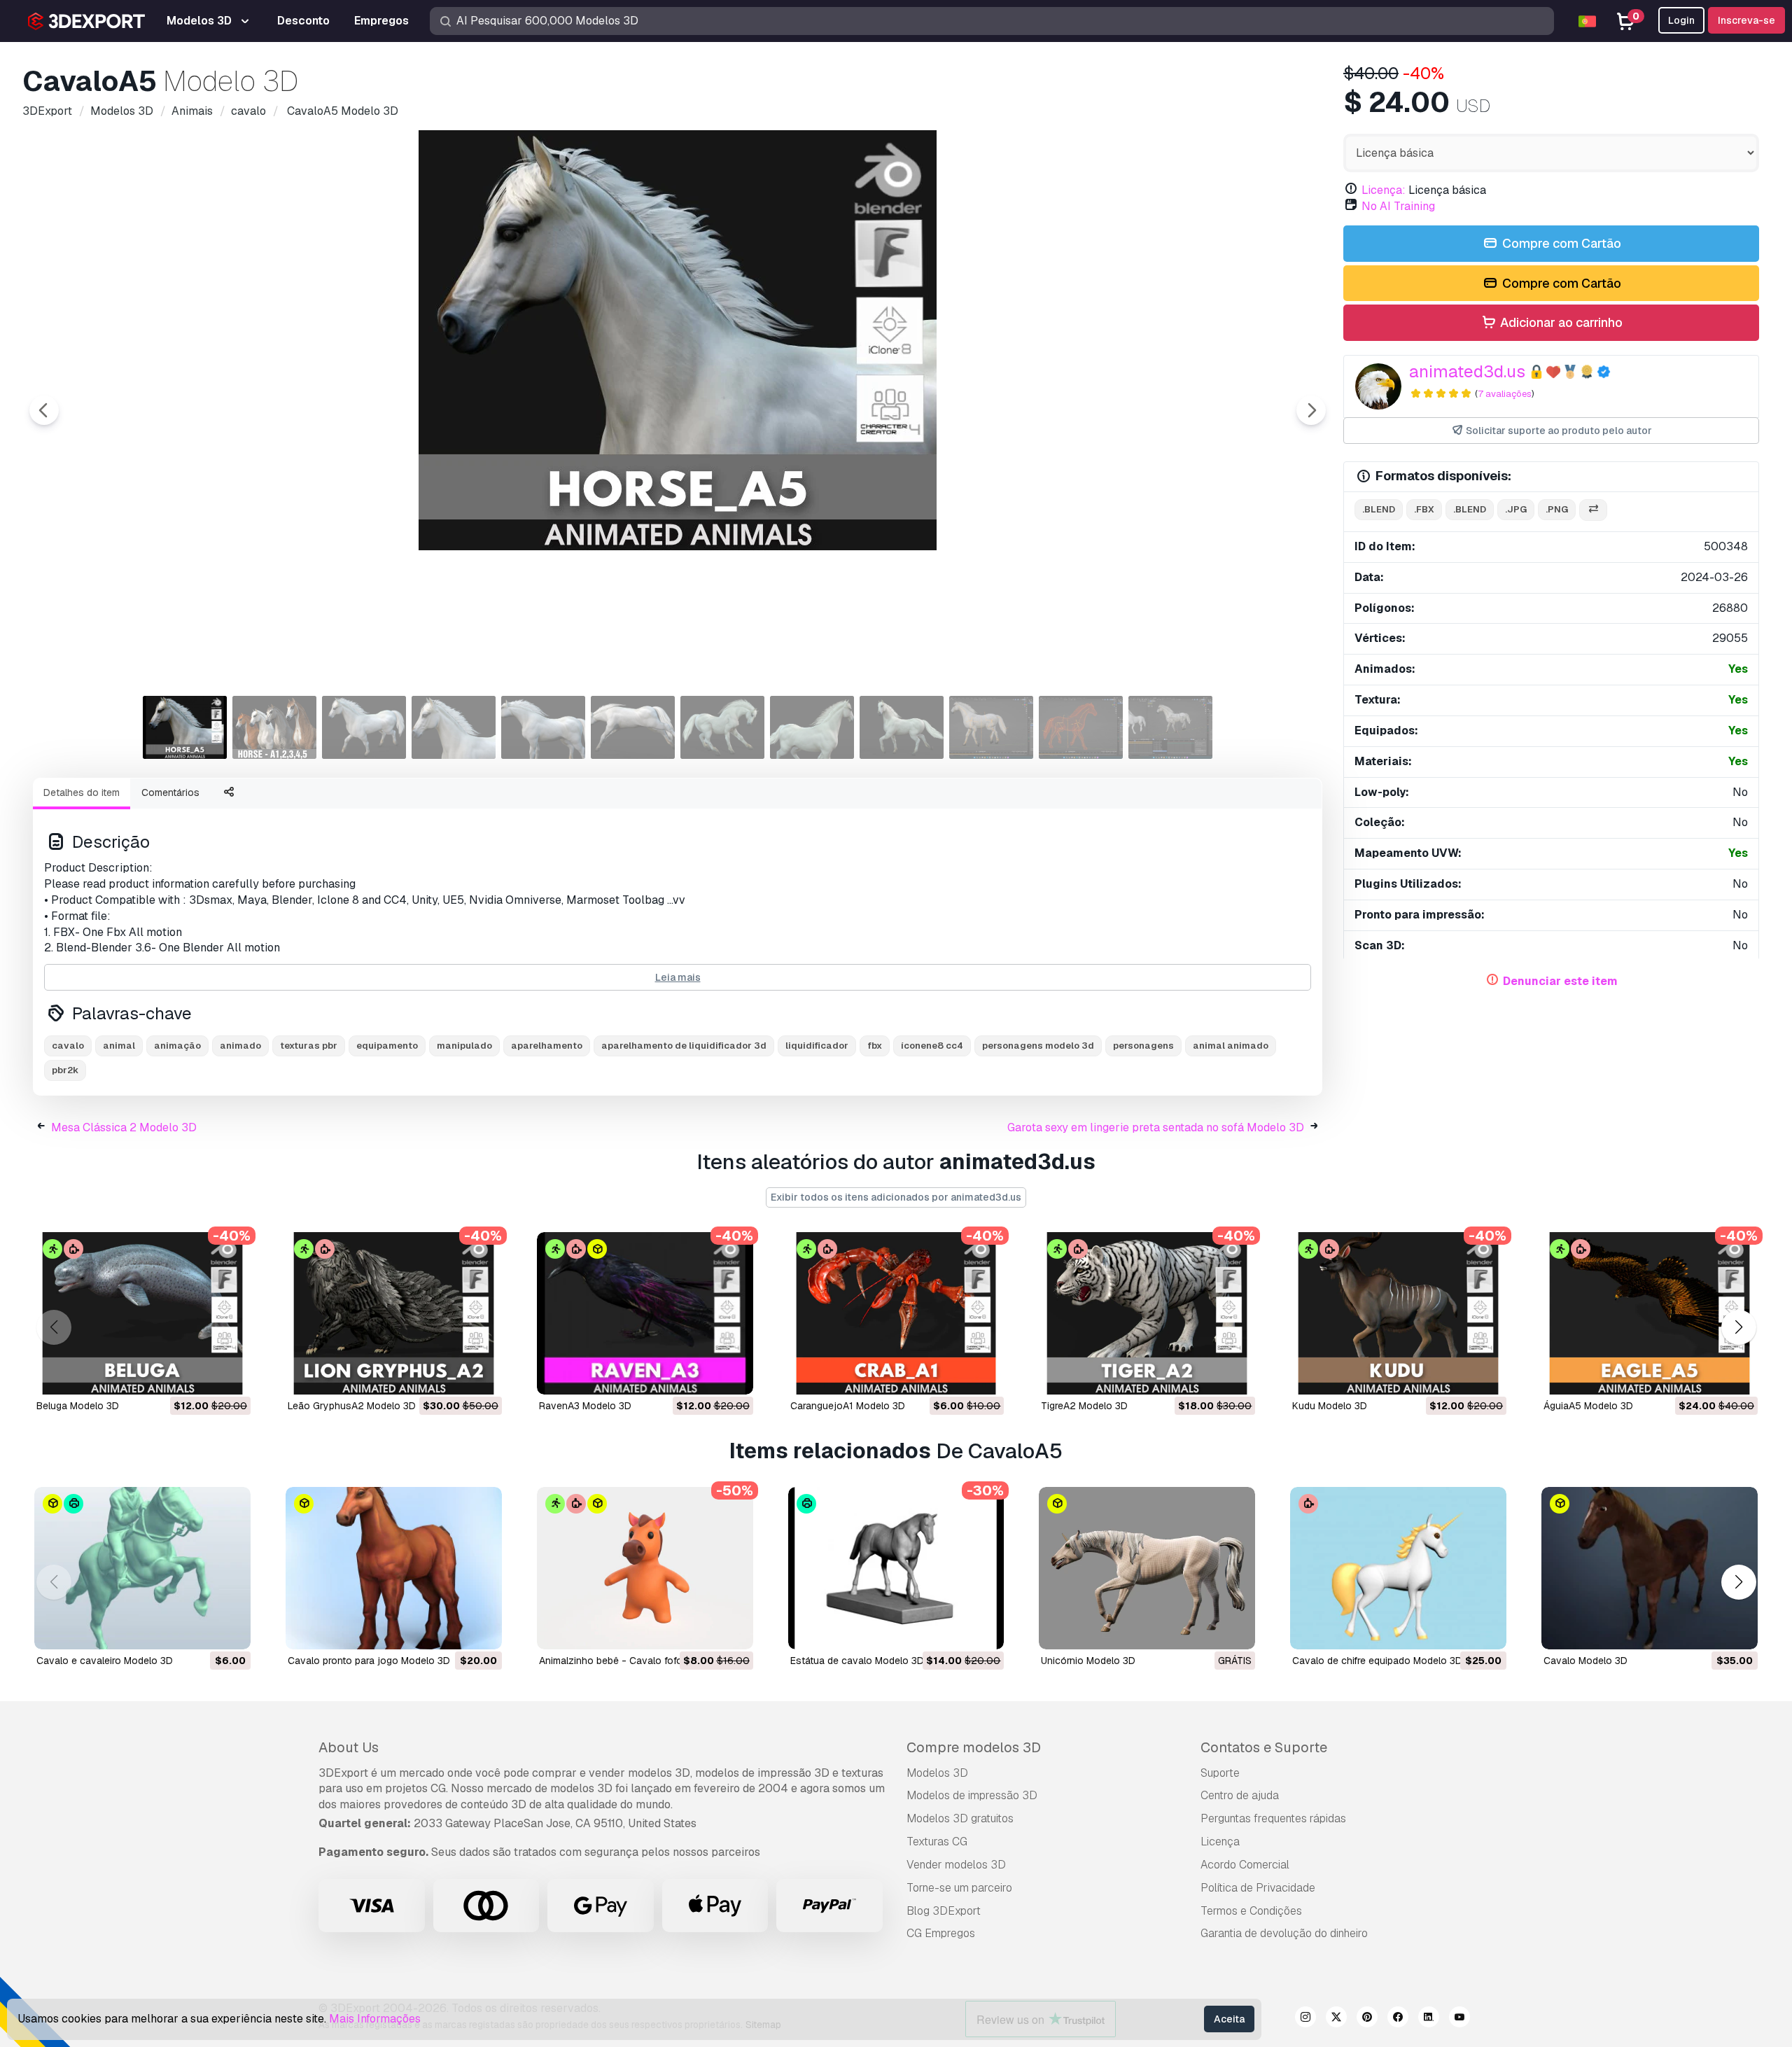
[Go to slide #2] (274, 727)
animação (177, 1046)
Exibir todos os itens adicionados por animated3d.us (896, 1197)
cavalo (68, 1046)
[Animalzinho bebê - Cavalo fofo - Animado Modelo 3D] (645, 1568)
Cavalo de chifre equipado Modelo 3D (1377, 1661)
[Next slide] (1311, 410)
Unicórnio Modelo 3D (1088, 1661)
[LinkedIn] (1429, 2019)
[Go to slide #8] (812, 727)
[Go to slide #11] (1081, 727)
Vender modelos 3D (956, 1865)
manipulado (464, 1046)
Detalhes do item (82, 792)
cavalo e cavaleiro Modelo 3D (105, 1661)
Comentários (170, 792)
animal (119, 1046)
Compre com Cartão (1560, 243)
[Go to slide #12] (1170, 727)
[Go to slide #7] (722, 727)
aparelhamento (547, 1046)
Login (1681, 20)
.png (1557, 509)
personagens (1143, 1046)
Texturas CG (937, 1842)
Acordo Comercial (1245, 1865)
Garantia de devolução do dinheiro (1284, 1933)
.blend (1379, 509)
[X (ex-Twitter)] (1336, 2019)
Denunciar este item (1560, 981)
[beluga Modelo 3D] (142, 1313)
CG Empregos (941, 1933)
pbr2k (65, 1070)
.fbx (1424, 509)
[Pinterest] (1367, 2019)
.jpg (1516, 509)
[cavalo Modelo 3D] (1650, 1568)
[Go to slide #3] (364, 727)
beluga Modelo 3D (78, 1406)
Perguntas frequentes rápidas (1273, 1818)
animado (240, 1046)
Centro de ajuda (1240, 1795)
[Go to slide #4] (454, 727)
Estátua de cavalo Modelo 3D (857, 1661)
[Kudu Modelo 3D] (1398, 1313)
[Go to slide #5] (543, 727)
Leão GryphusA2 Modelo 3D (352, 1406)
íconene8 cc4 (932, 1046)
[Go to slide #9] (902, 727)
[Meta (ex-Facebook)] (1398, 2019)
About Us (349, 1747)
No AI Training (1398, 206)
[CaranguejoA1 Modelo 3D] (896, 1313)
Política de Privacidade (1258, 1888)
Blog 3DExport (944, 1911)
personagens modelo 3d (1038, 1046)
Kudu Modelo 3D (1330, 1406)
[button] (1738, 1328)
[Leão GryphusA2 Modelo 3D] (394, 1313)
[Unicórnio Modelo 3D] (1147, 1568)
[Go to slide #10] (991, 727)
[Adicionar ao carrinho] (202, 1375)
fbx (875, 1046)
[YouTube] (1459, 2019)
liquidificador (817, 1046)
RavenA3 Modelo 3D (585, 1406)
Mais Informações (375, 2019)
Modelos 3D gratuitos (960, 1818)
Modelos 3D (937, 1773)
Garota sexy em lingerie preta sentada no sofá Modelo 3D (1156, 1127)
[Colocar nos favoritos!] (230, 1375)
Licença (1220, 1842)
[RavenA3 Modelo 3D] (645, 1313)
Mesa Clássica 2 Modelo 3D (124, 1127)
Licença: (1384, 190)
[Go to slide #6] (633, 727)
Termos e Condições (1251, 1911)
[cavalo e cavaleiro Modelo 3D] (142, 1568)
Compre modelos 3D (974, 1747)
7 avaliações (1505, 394)
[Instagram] (1305, 2019)
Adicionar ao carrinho (1560, 322)
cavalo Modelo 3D (1585, 1661)
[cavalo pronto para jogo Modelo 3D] (394, 1568)
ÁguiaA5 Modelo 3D (1588, 1406)
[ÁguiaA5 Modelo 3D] (1650, 1313)
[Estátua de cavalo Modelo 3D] (896, 1568)
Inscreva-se (1746, 20)
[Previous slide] (44, 410)
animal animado (1231, 1046)
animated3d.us (1467, 371)
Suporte (1220, 1773)
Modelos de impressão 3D (972, 1795)
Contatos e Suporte (1264, 1747)
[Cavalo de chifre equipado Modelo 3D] (1398, 1568)
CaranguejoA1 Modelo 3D (848, 1406)
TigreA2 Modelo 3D (1084, 1406)
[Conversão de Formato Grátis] (1593, 510)
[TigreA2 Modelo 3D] (1147, 1313)
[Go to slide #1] (185, 727)
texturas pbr (309, 1046)
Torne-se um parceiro (959, 1888)
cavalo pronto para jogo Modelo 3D (369, 1661)
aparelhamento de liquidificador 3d (684, 1046)
